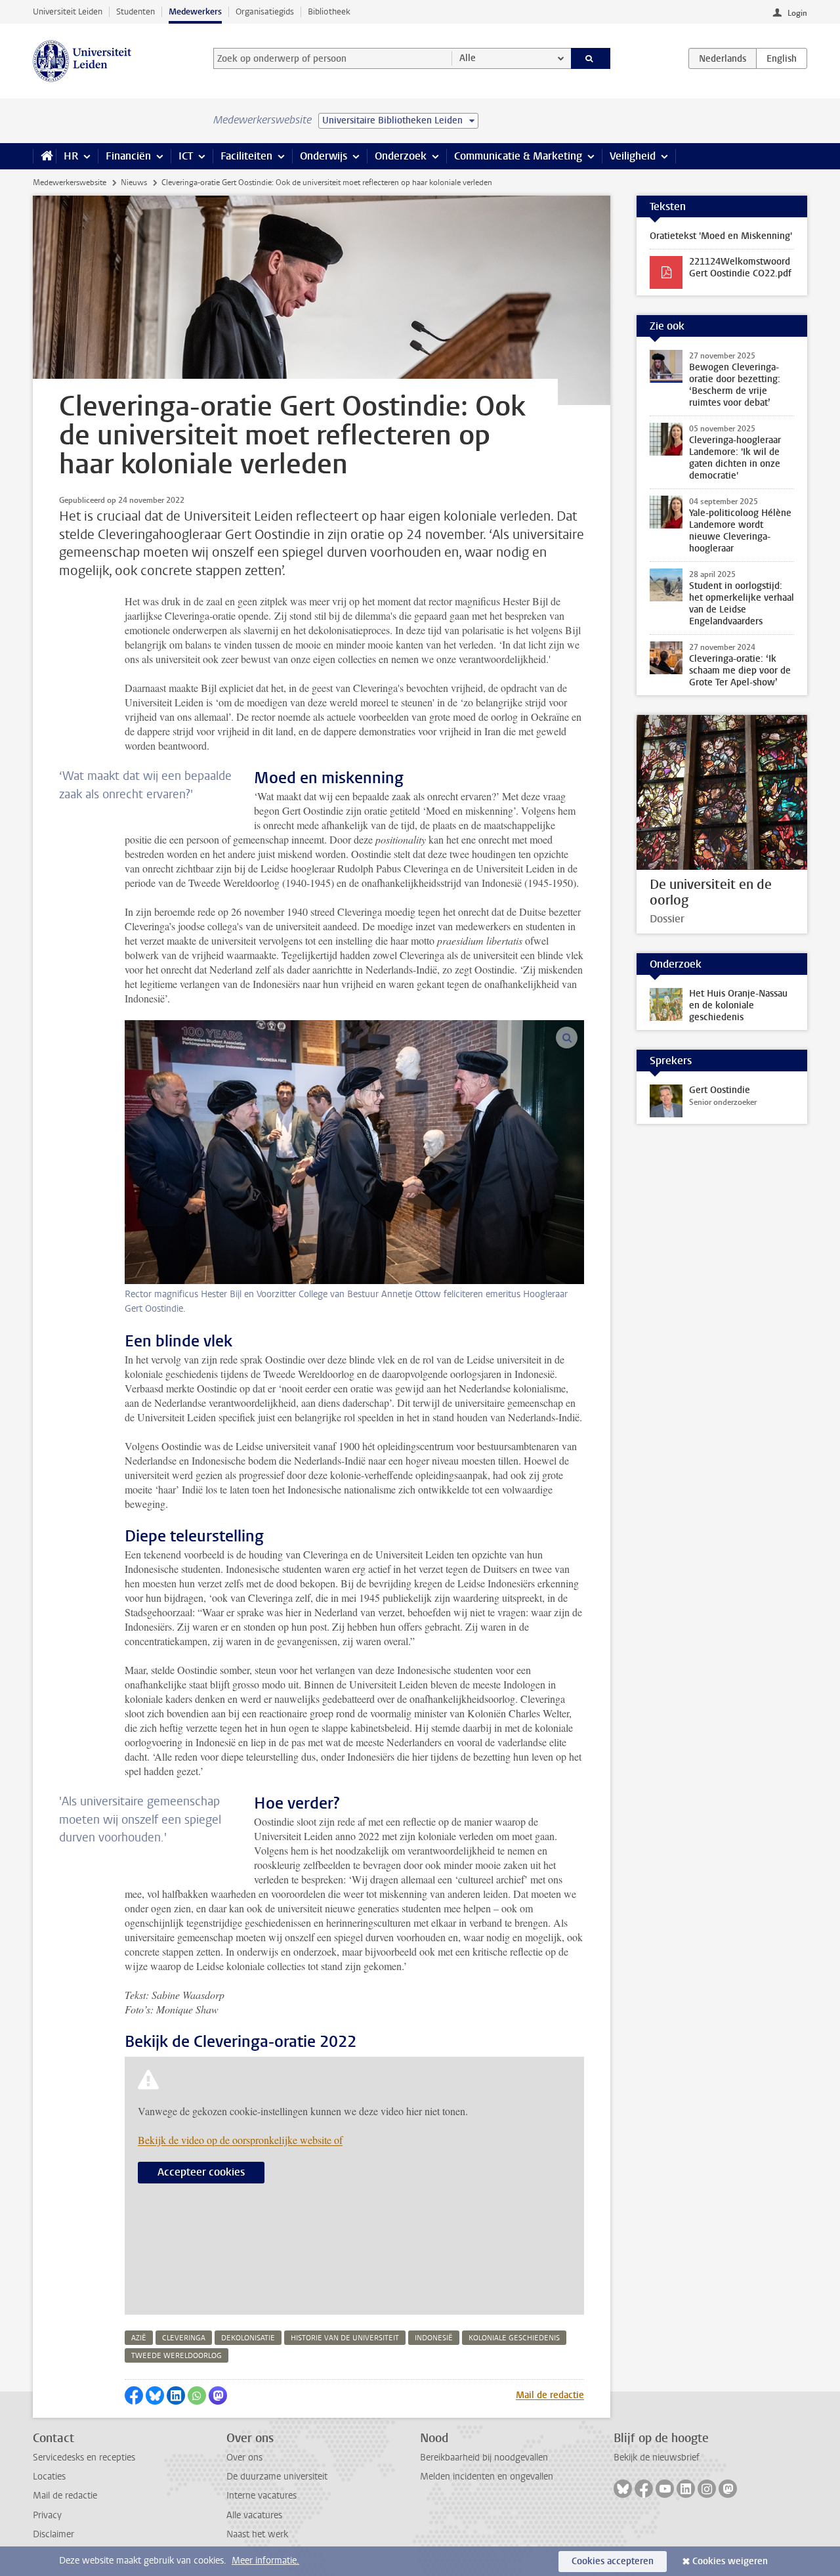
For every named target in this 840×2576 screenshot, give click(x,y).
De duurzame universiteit (277, 2477)
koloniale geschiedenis (514, 2338)
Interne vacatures (262, 2496)
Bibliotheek (329, 11)
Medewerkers (195, 11)
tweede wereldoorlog (177, 2356)
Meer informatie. (265, 2561)
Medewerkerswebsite (70, 182)
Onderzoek (401, 156)
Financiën (128, 156)
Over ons (244, 2458)
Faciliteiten (246, 156)
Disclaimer (53, 2534)
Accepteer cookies (201, 2172)
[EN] (782, 58)
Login (797, 13)
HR (71, 156)
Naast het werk (257, 2534)
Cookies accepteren (613, 2561)
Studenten (136, 11)
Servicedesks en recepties (84, 2458)
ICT (186, 156)
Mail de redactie (550, 2395)
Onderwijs (324, 156)
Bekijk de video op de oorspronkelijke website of (240, 2140)
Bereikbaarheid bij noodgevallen (484, 2458)
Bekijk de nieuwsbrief (657, 2458)
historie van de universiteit (345, 2338)
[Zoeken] (591, 58)
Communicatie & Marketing (518, 156)
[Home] (44, 156)
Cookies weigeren (730, 2561)
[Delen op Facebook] (134, 2395)
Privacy (47, 2515)
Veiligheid (633, 156)
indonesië (434, 2338)
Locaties (49, 2477)
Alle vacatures (254, 2515)
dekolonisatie (248, 2338)
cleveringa (184, 2338)
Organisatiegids (265, 11)
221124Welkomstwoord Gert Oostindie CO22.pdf (740, 268)
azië (139, 2338)
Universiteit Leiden (68, 11)
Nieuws (134, 182)
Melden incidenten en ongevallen (487, 2477)
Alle (468, 58)
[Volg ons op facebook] (644, 2489)
